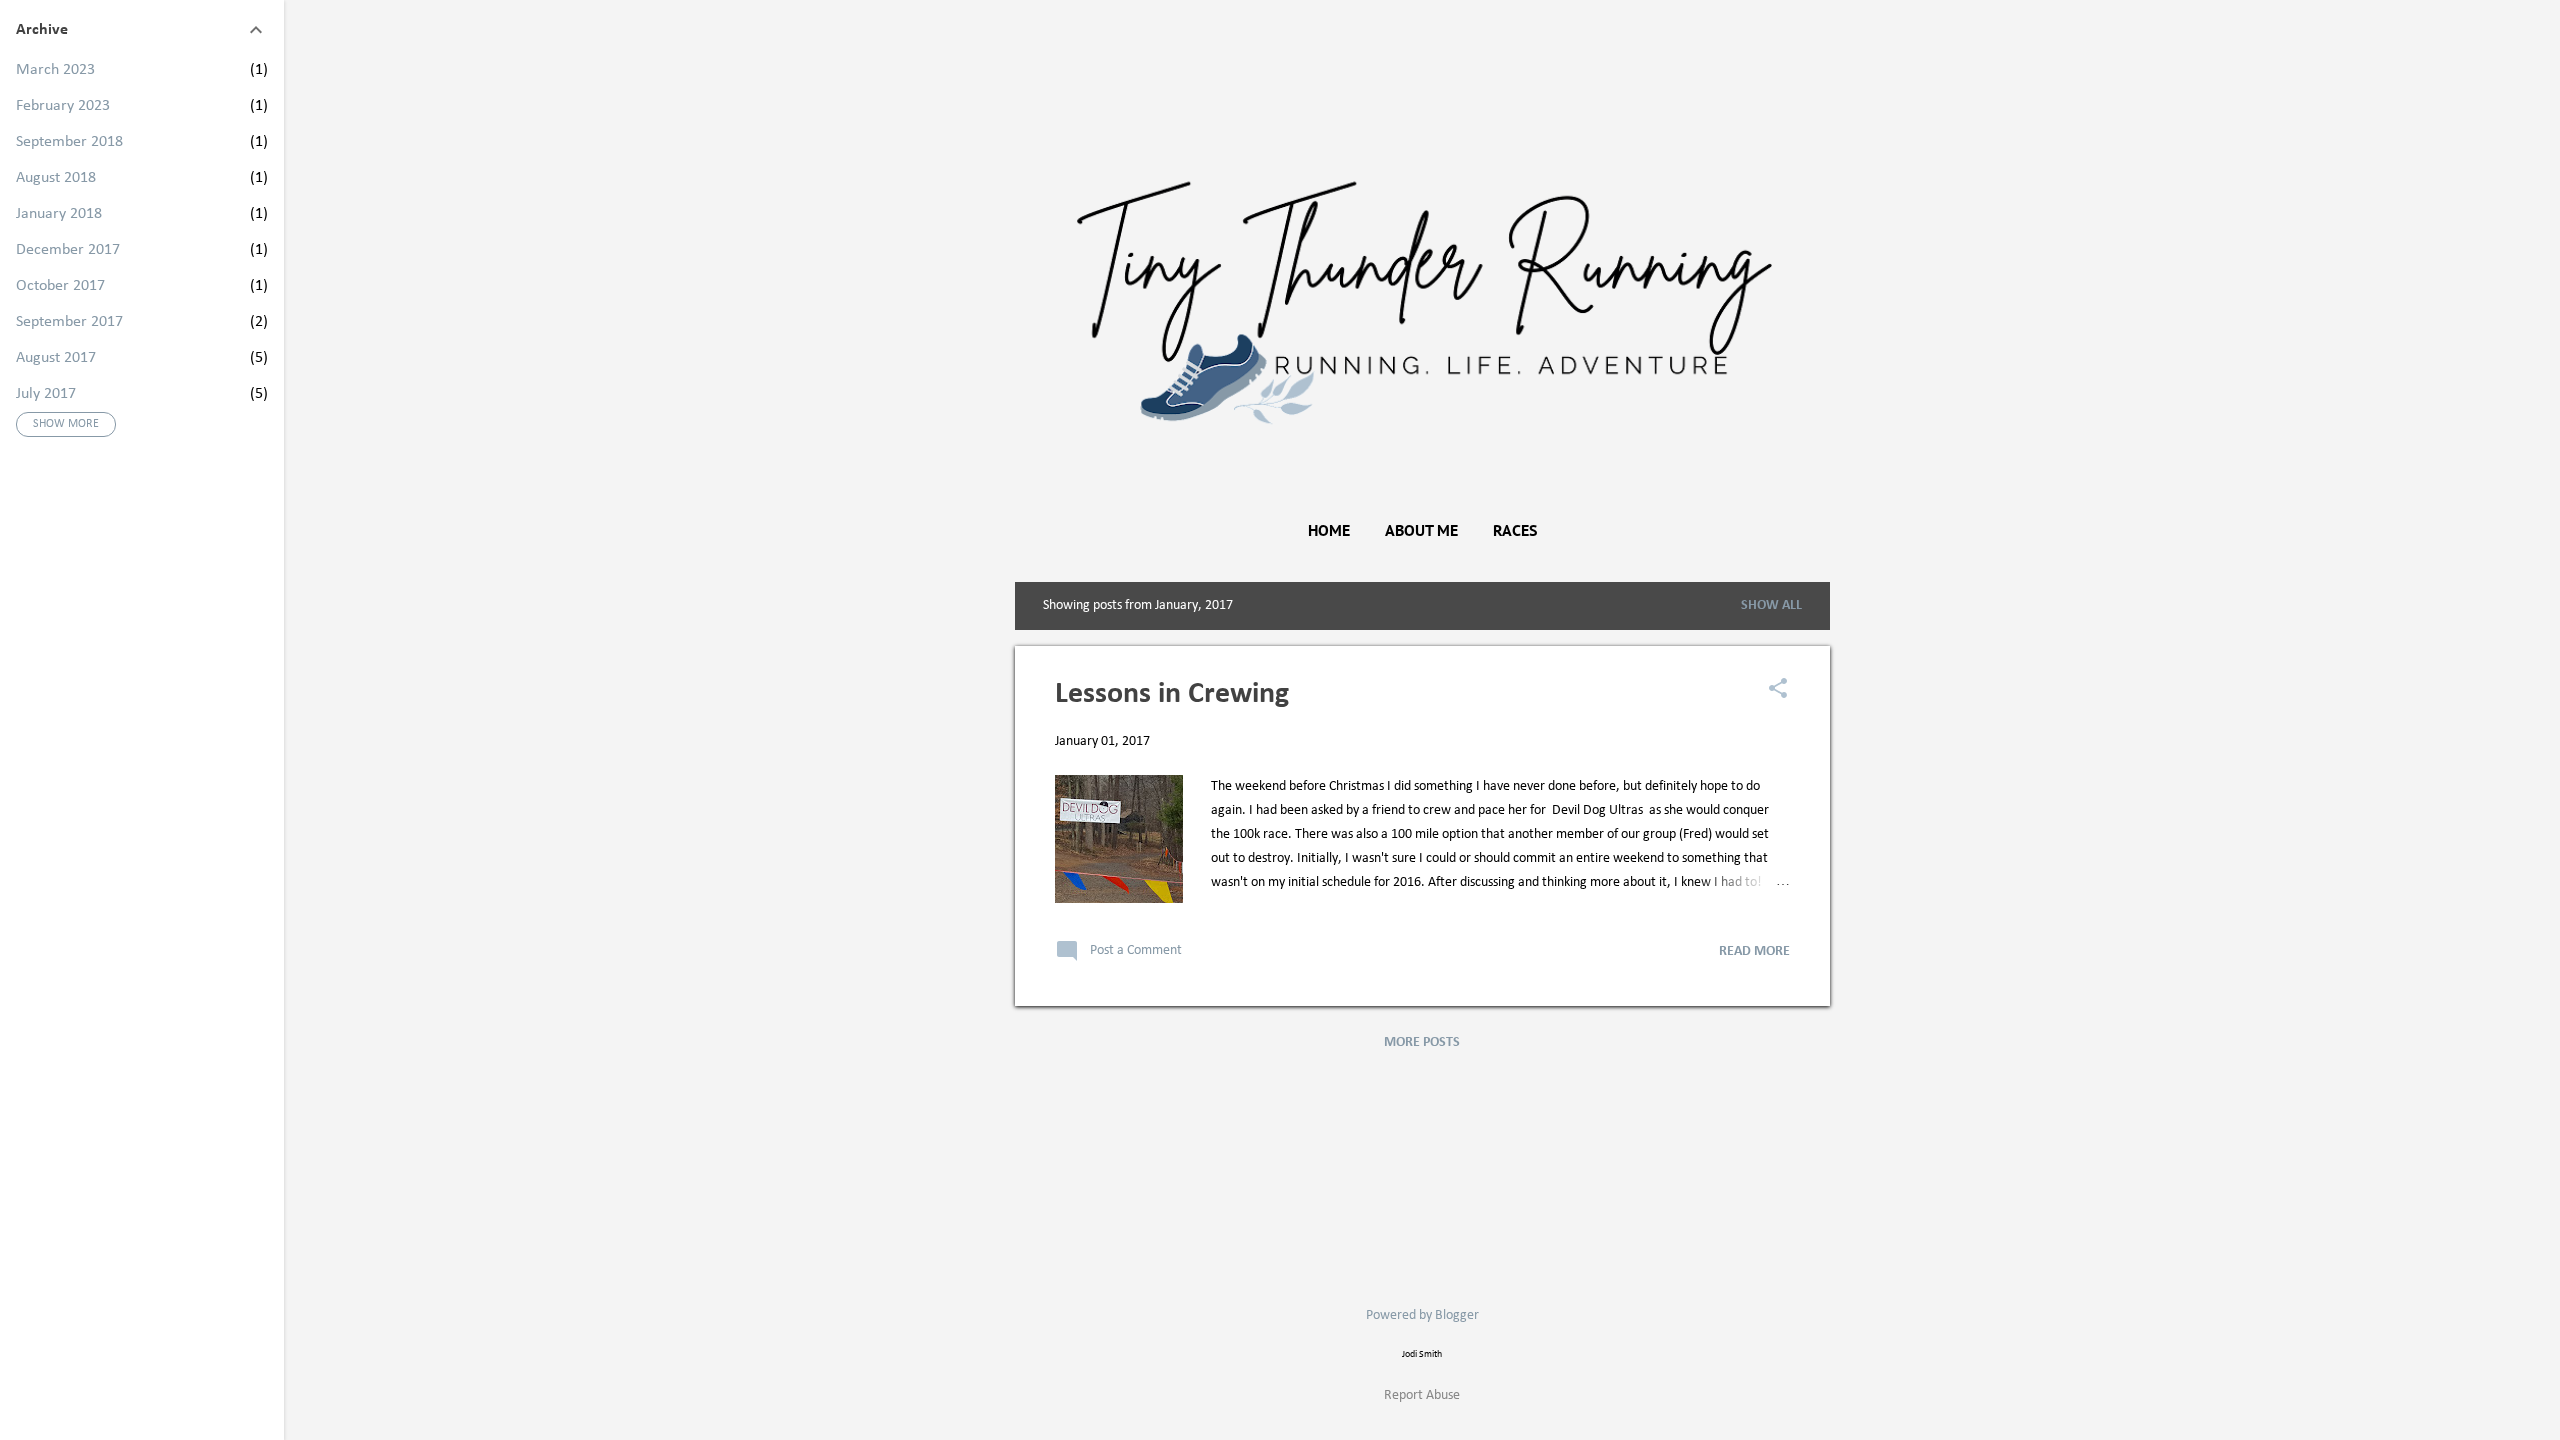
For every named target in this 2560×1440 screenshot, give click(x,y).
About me (1421, 530)
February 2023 (63, 106)
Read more (1754, 951)
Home (1329, 530)
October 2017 (60, 286)
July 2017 (46, 394)
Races (1515, 530)
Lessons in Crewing (1172, 694)
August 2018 (56, 178)
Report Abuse (1422, 1395)
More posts (1422, 1042)
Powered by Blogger (1422, 1315)
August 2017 (56, 358)
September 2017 (69, 322)
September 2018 (69, 142)
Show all (1771, 605)
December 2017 (68, 250)
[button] (1778, 690)
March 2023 (55, 70)
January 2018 (59, 214)
